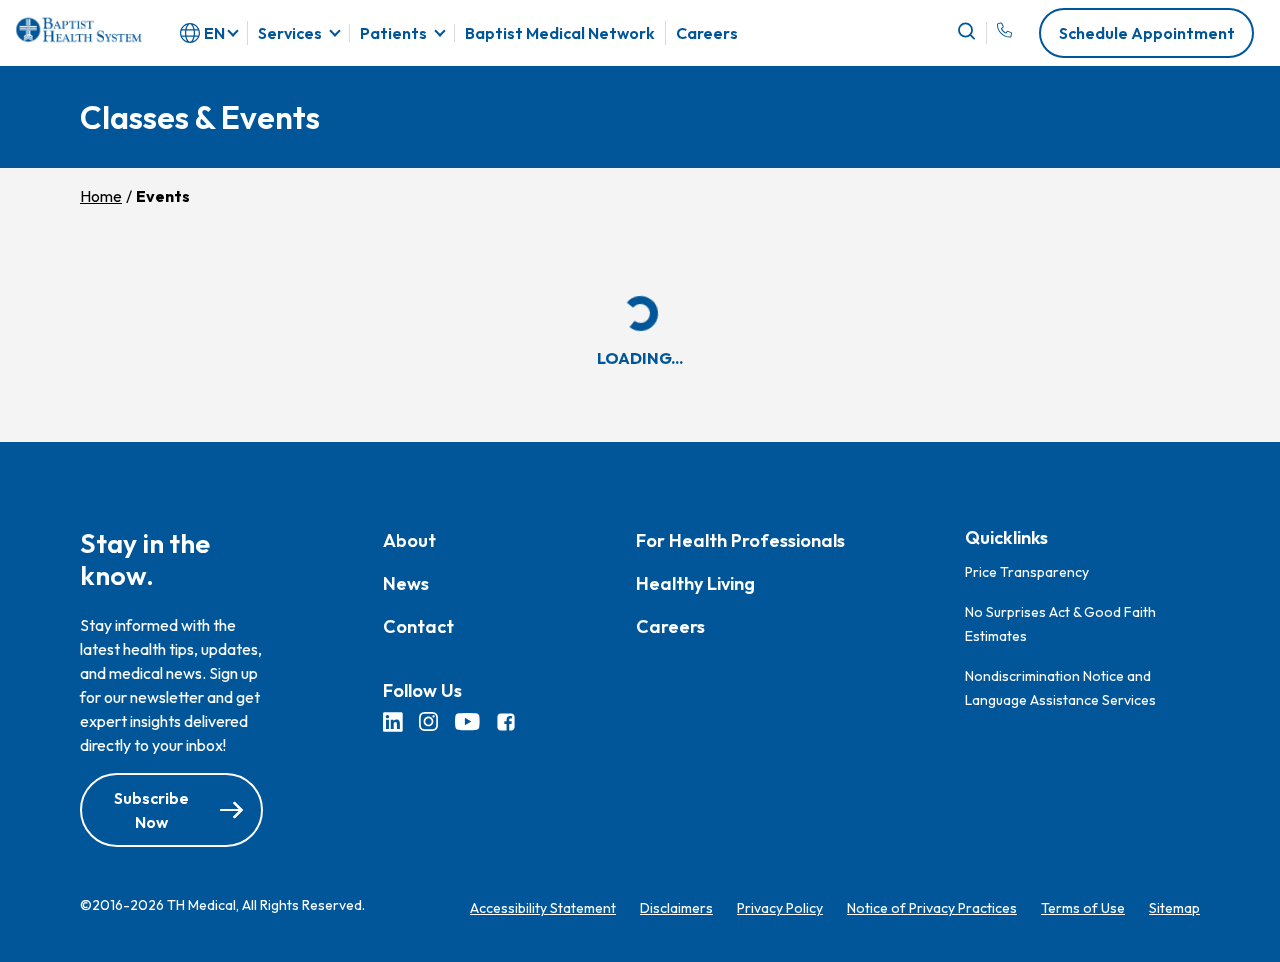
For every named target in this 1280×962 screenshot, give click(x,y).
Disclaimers (676, 909)
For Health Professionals (740, 541)
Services (290, 33)
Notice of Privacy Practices (932, 909)
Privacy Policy (780, 909)
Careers (707, 33)
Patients (393, 33)
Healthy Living (695, 584)
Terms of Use (1083, 909)
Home (101, 196)
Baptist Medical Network (560, 33)
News (406, 584)
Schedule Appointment (1147, 33)
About (409, 541)
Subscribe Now (151, 811)
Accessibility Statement (543, 909)
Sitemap (1174, 909)
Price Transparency (1027, 572)
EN (214, 33)
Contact (418, 627)
